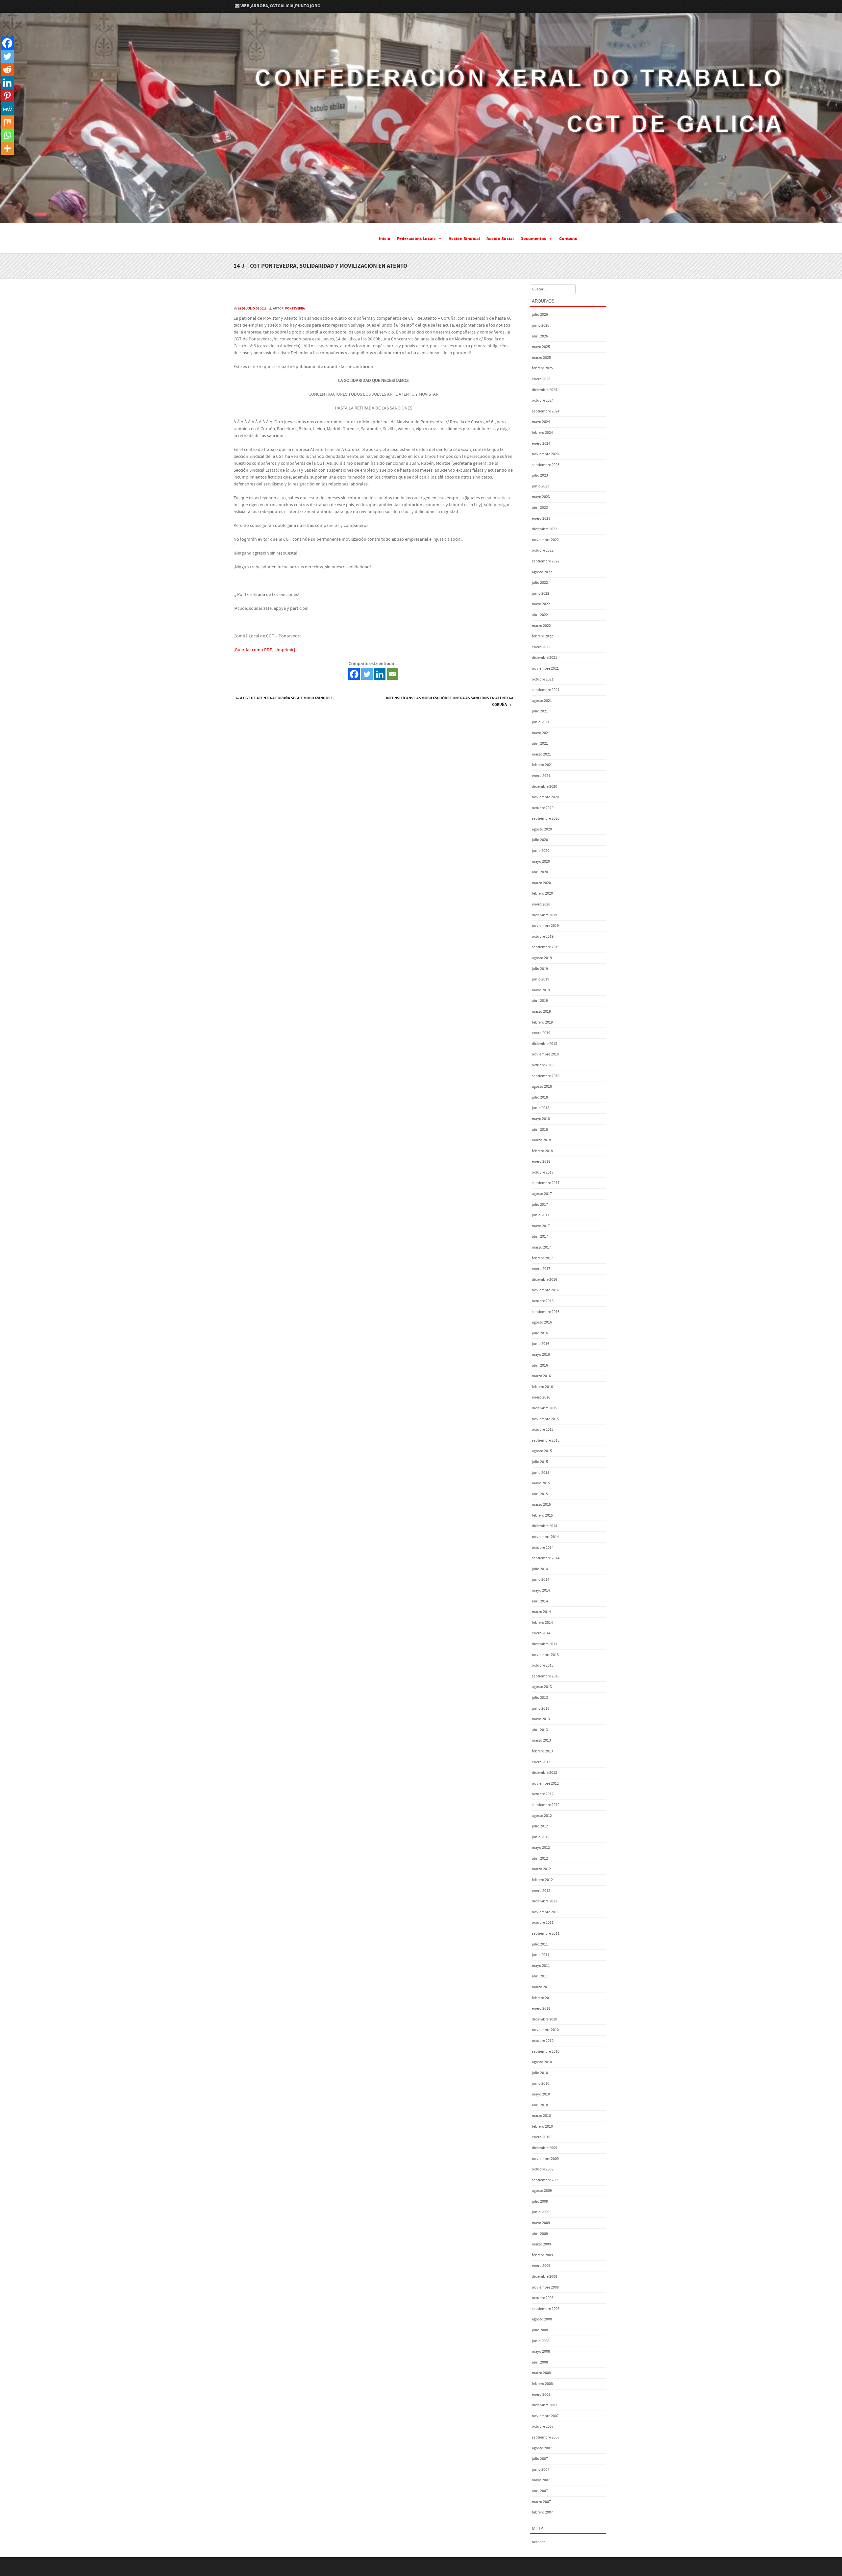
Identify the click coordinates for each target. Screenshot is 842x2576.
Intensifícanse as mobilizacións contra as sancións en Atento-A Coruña (450, 701)
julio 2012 (540, 1826)
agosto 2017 (542, 1194)
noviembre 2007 (545, 2416)
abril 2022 (540, 615)
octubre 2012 (543, 1794)
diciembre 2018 (545, 1044)
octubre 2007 (543, 2427)
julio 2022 (540, 583)
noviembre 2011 (545, 1912)
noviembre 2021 (545, 669)
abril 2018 (540, 1130)
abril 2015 (540, 1494)
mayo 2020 (541, 862)
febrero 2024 (542, 433)
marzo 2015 (541, 1505)
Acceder (538, 2542)
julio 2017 (540, 1205)
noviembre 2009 (545, 2159)
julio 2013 (540, 1698)
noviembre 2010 (545, 2030)
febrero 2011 (542, 1998)
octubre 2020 (543, 808)
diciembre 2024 (545, 390)
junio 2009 (541, 2212)
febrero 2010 (542, 2127)
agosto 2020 (542, 829)
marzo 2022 (541, 626)
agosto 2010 (542, 2062)
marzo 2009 (541, 2244)
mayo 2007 (541, 2480)
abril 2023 (540, 508)
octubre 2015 (543, 1430)
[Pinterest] (7, 96)
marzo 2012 (541, 1869)
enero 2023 (541, 519)
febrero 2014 (542, 1623)
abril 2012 (540, 1858)
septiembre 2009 (546, 2180)
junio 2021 (541, 722)
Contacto (568, 239)
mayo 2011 (541, 1966)
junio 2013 (541, 1709)
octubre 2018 (543, 1065)
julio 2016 (540, 1333)
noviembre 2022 (545, 540)
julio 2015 (540, 1462)
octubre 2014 (543, 1548)
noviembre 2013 (545, 1655)
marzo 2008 (541, 2373)
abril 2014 (540, 1601)
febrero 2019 (542, 1022)
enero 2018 (541, 1162)
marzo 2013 (541, 1740)
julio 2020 (540, 840)
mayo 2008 (541, 2352)
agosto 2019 (542, 958)
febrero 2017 (542, 1258)
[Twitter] (367, 674)
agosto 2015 (542, 1451)
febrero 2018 (542, 1151)
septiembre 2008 (546, 2309)
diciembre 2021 (545, 658)
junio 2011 (541, 1955)
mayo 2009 (541, 2223)
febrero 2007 (542, 2512)
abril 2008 (540, 2362)
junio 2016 (541, 1344)
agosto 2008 (542, 2319)
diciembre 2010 (545, 2019)
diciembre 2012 (545, 1773)
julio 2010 (540, 2073)
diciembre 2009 (545, 2148)
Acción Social (500, 239)
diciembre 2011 (545, 1901)
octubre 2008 (543, 2298)
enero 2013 (541, 1762)
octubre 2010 (543, 2041)
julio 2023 (540, 475)
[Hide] (3, 161)
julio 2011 (540, 1944)
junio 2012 (541, 1837)
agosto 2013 (542, 1687)
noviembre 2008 (545, 2287)
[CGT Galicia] (421, 219)
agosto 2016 (542, 1322)
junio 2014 (541, 1580)
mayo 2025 (541, 347)
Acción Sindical (464, 239)
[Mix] (7, 122)
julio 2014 (540, 1569)
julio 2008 (540, 2330)
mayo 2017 (541, 1226)
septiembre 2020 (546, 818)
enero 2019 (541, 1033)
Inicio (385, 239)
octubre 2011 (543, 1923)
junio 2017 (541, 1215)
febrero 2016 (542, 1387)
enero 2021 (541, 776)
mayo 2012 (541, 1848)
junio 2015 (541, 1473)
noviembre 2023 (545, 454)
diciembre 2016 (545, 1280)
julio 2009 (540, 2202)
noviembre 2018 (545, 1054)
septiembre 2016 (546, 1312)
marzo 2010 (541, 2116)
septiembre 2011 (546, 1933)
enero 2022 (541, 647)
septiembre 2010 (546, 2052)
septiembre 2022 (546, 561)
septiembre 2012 (546, 1805)
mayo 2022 (541, 604)
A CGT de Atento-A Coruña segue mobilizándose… (286, 698)
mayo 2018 (541, 1119)
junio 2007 (541, 2470)
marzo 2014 (541, 1612)
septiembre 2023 (546, 465)
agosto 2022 (542, 572)
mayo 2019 (541, 990)
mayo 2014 (541, 1590)
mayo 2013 (541, 1719)
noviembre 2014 (545, 1537)
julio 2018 (540, 1097)
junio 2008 (541, 2341)
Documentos (533, 239)
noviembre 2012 (545, 1783)
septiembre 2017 (546, 1183)
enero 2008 (541, 2395)
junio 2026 (541, 325)
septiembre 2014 (546, 1558)
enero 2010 (541, 2137)
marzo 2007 (541, 2502)
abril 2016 (540, 1365)
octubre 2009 (543, 2169)
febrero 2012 (542, 1880)
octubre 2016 (543, 1301)
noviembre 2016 (545, 1290)
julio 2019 (540, 969)
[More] (7, 148)
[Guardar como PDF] (253, 650)
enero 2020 (541, 904)
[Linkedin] (380, 674)
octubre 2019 (543, 937)
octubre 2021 (543, 679)
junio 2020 (541, 851)
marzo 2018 (541, 1140)
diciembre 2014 (545, 1526)
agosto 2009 (542, 2191)
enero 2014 (541, 1633)
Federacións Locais (416, 239)
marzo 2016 (541, 1376)
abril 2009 (540, 2234)
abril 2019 (540, 1001)
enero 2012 (541, 1891)
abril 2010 (540, 2105)
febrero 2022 (542, 636)
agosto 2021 (542, 701)
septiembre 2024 (546, 411)
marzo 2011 (541, 1987)
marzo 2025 (541, 358)
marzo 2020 (541, 883)
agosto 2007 (542, 2448)
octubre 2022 (543, 550)
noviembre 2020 (545, 797)
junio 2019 (541, 979)
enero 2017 (541, 1269)
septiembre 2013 (546, 1676)
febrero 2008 (542, 2384)
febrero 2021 (542, 765)
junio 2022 (541, 594)
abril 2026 (540, 336)
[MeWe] (7, 109)
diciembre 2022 (545, 529)
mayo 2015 (541, 1483)
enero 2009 (541, 2266)
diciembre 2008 (545, 2277)
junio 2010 (541, 2083)
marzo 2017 (541, 1247)
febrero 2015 (542, 1515)
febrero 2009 (542, 2255)
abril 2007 (540, 2491)
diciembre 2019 (545, 915)
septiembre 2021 (546, 690)
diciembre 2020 (545, 787)
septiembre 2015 (546, 1440)
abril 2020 (540, 872)
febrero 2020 (542, 893)
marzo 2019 (541, 1012)
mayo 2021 (541, 733)
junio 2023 (541, 486)
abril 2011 (540, 1976)
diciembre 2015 (545, 1408)
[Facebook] (354, 674)
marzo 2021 (541, 754)
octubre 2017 (543, 1172)
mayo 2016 (541, 1355)
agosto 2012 (542, 1816)
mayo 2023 (541, 497)
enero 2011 (541, 2008)
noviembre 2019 (545, 926)
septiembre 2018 (546, 1076)
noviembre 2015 (545, 1419)
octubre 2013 (543, 1665)
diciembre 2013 (545, 1644)
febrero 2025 (542, 368)
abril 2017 (540, 1237)
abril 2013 (540, 1730)
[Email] (393, 674)
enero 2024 (541, 444)
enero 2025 (541, 379)
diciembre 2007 (545, 2405)
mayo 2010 (541, 2094)
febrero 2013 (542, 1751)
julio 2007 (540, 2459)
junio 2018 (541, 1108)
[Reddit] (7, 69)
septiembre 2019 (546, 947)
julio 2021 (540, 711)
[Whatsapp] (7, 135)
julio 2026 (540, 315)
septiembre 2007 (546, 2437)
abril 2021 (540, 743)
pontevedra (295, 309)
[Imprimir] (285, 650)
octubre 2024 (543, 400)
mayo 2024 (541, 422)
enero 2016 (541, 1397)
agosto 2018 (542, 1087)
